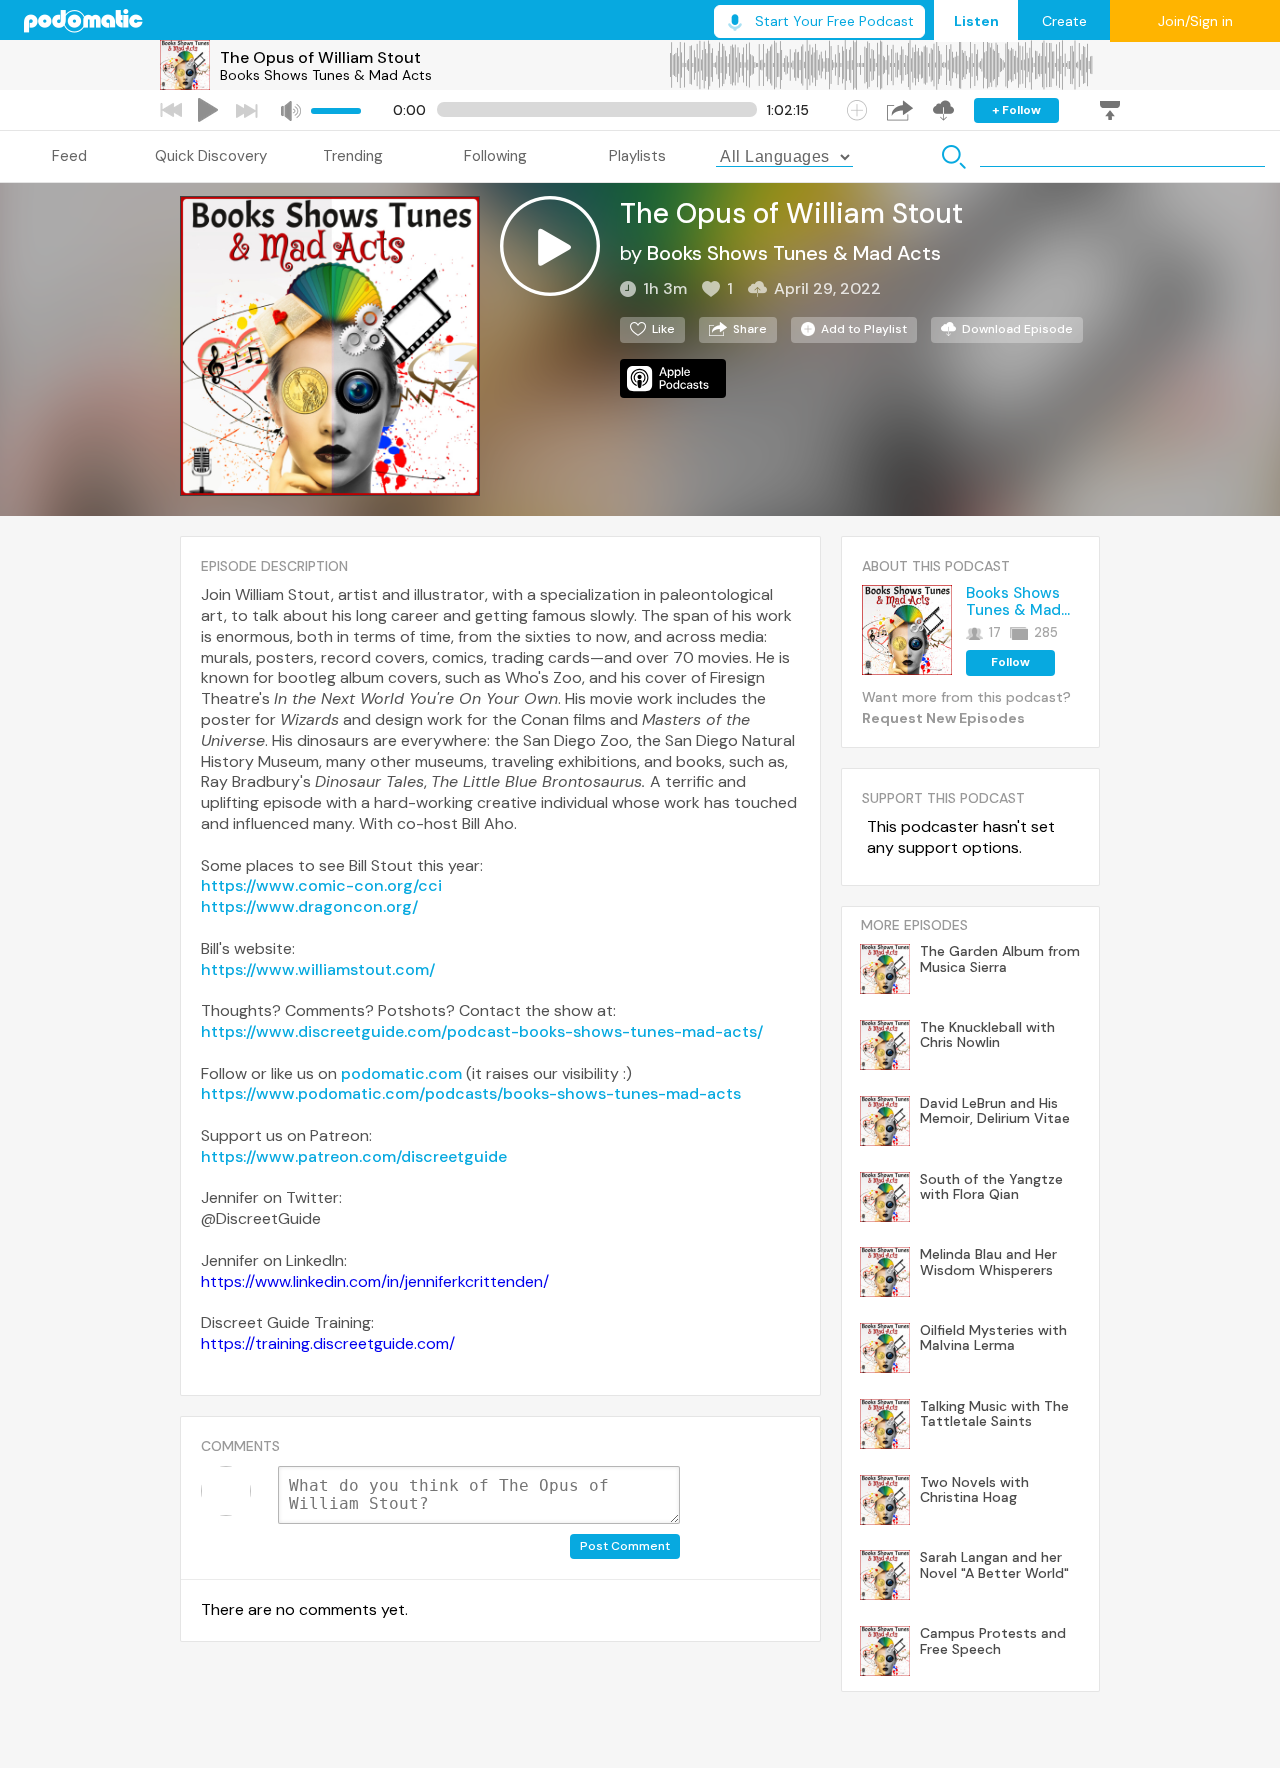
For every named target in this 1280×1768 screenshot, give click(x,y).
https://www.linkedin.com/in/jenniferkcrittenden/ (375, 1281)
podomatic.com (401, 1073)
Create (1064, 21)
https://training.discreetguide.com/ (328, 1343)
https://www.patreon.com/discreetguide (354, 1156)
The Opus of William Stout (320, 57)
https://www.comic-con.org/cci (321, 885)
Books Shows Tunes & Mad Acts (326, 75)
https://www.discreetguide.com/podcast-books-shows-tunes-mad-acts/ (482, 1031)
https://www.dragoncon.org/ (309, 906)
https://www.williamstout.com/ (318, 969)
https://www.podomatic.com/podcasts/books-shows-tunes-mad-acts (471, 1093)
